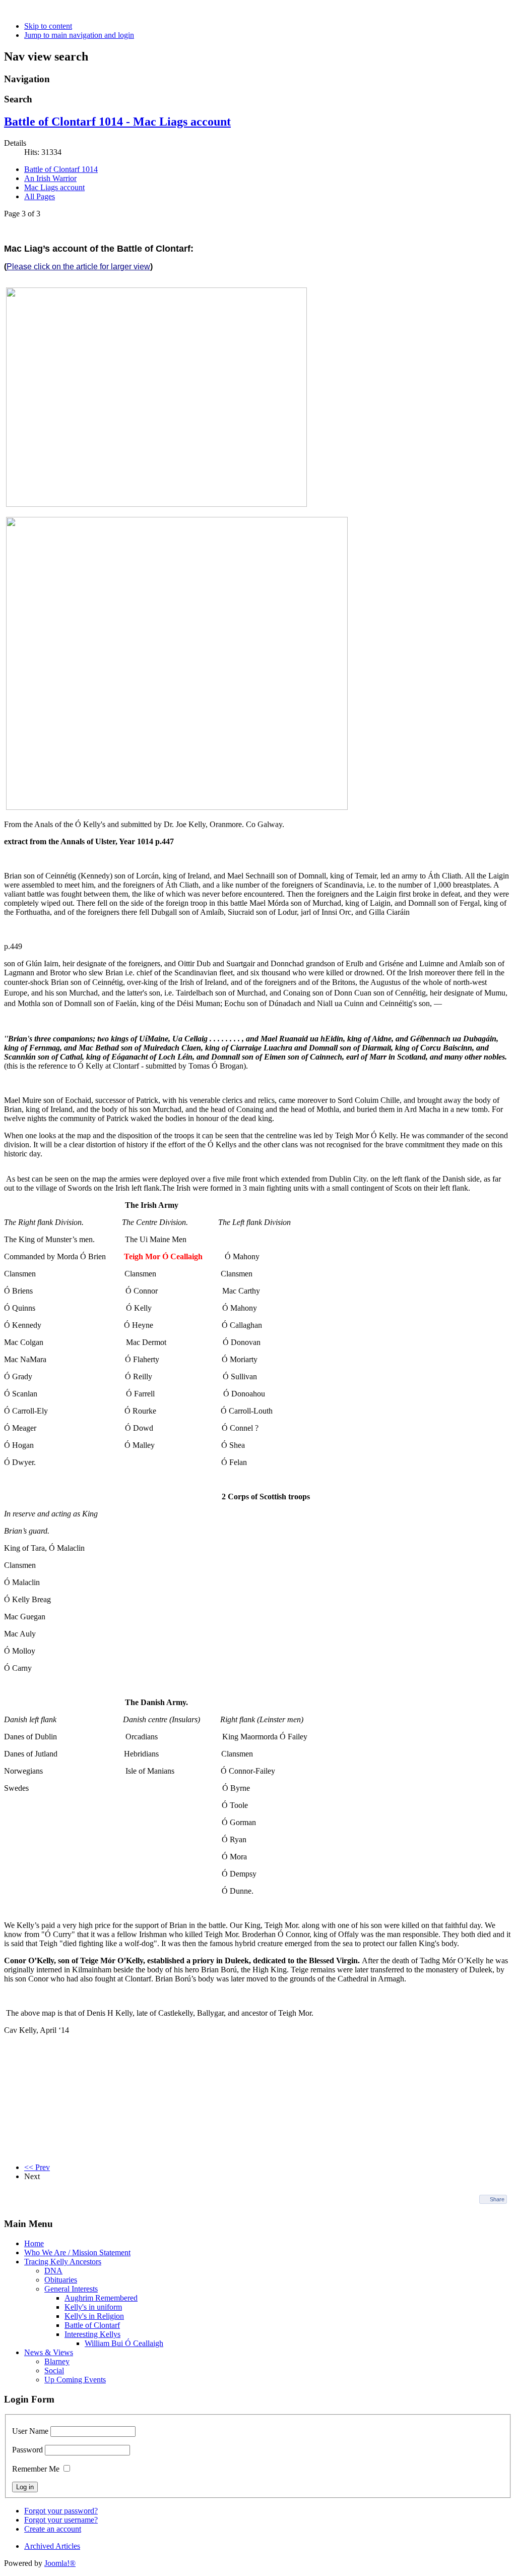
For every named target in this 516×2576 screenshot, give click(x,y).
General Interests (71, 2289)
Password (27, 2450)
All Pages (40, 196)
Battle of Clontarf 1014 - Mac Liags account (117, 122)
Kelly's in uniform (93, 2307)
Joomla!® (60, 2563)
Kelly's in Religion (94, 2316)
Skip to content (48, 26)
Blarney (57, 2361)
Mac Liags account (54, 187)
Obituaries (61, 2280)
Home (34, 2243)
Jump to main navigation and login (79, 35)
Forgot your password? (61, 2511)
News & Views (49, 2352)
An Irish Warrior (50, 178)
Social (54, 2370)
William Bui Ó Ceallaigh (124, 2343)
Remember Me (36, 2469)
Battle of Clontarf (92, 2325)
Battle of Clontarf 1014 (61, 169)
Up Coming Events (75, 2380)
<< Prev (37, 2167)
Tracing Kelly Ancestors (63, 2262)
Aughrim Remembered (101, 2298)
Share (497, 2199)
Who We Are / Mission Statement (77, 2252)
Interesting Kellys (92, 2334)
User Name (30, 2431)
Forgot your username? (61, 2520)
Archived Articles (52, 2546)
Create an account (53, 2529)
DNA (53, 2271)
